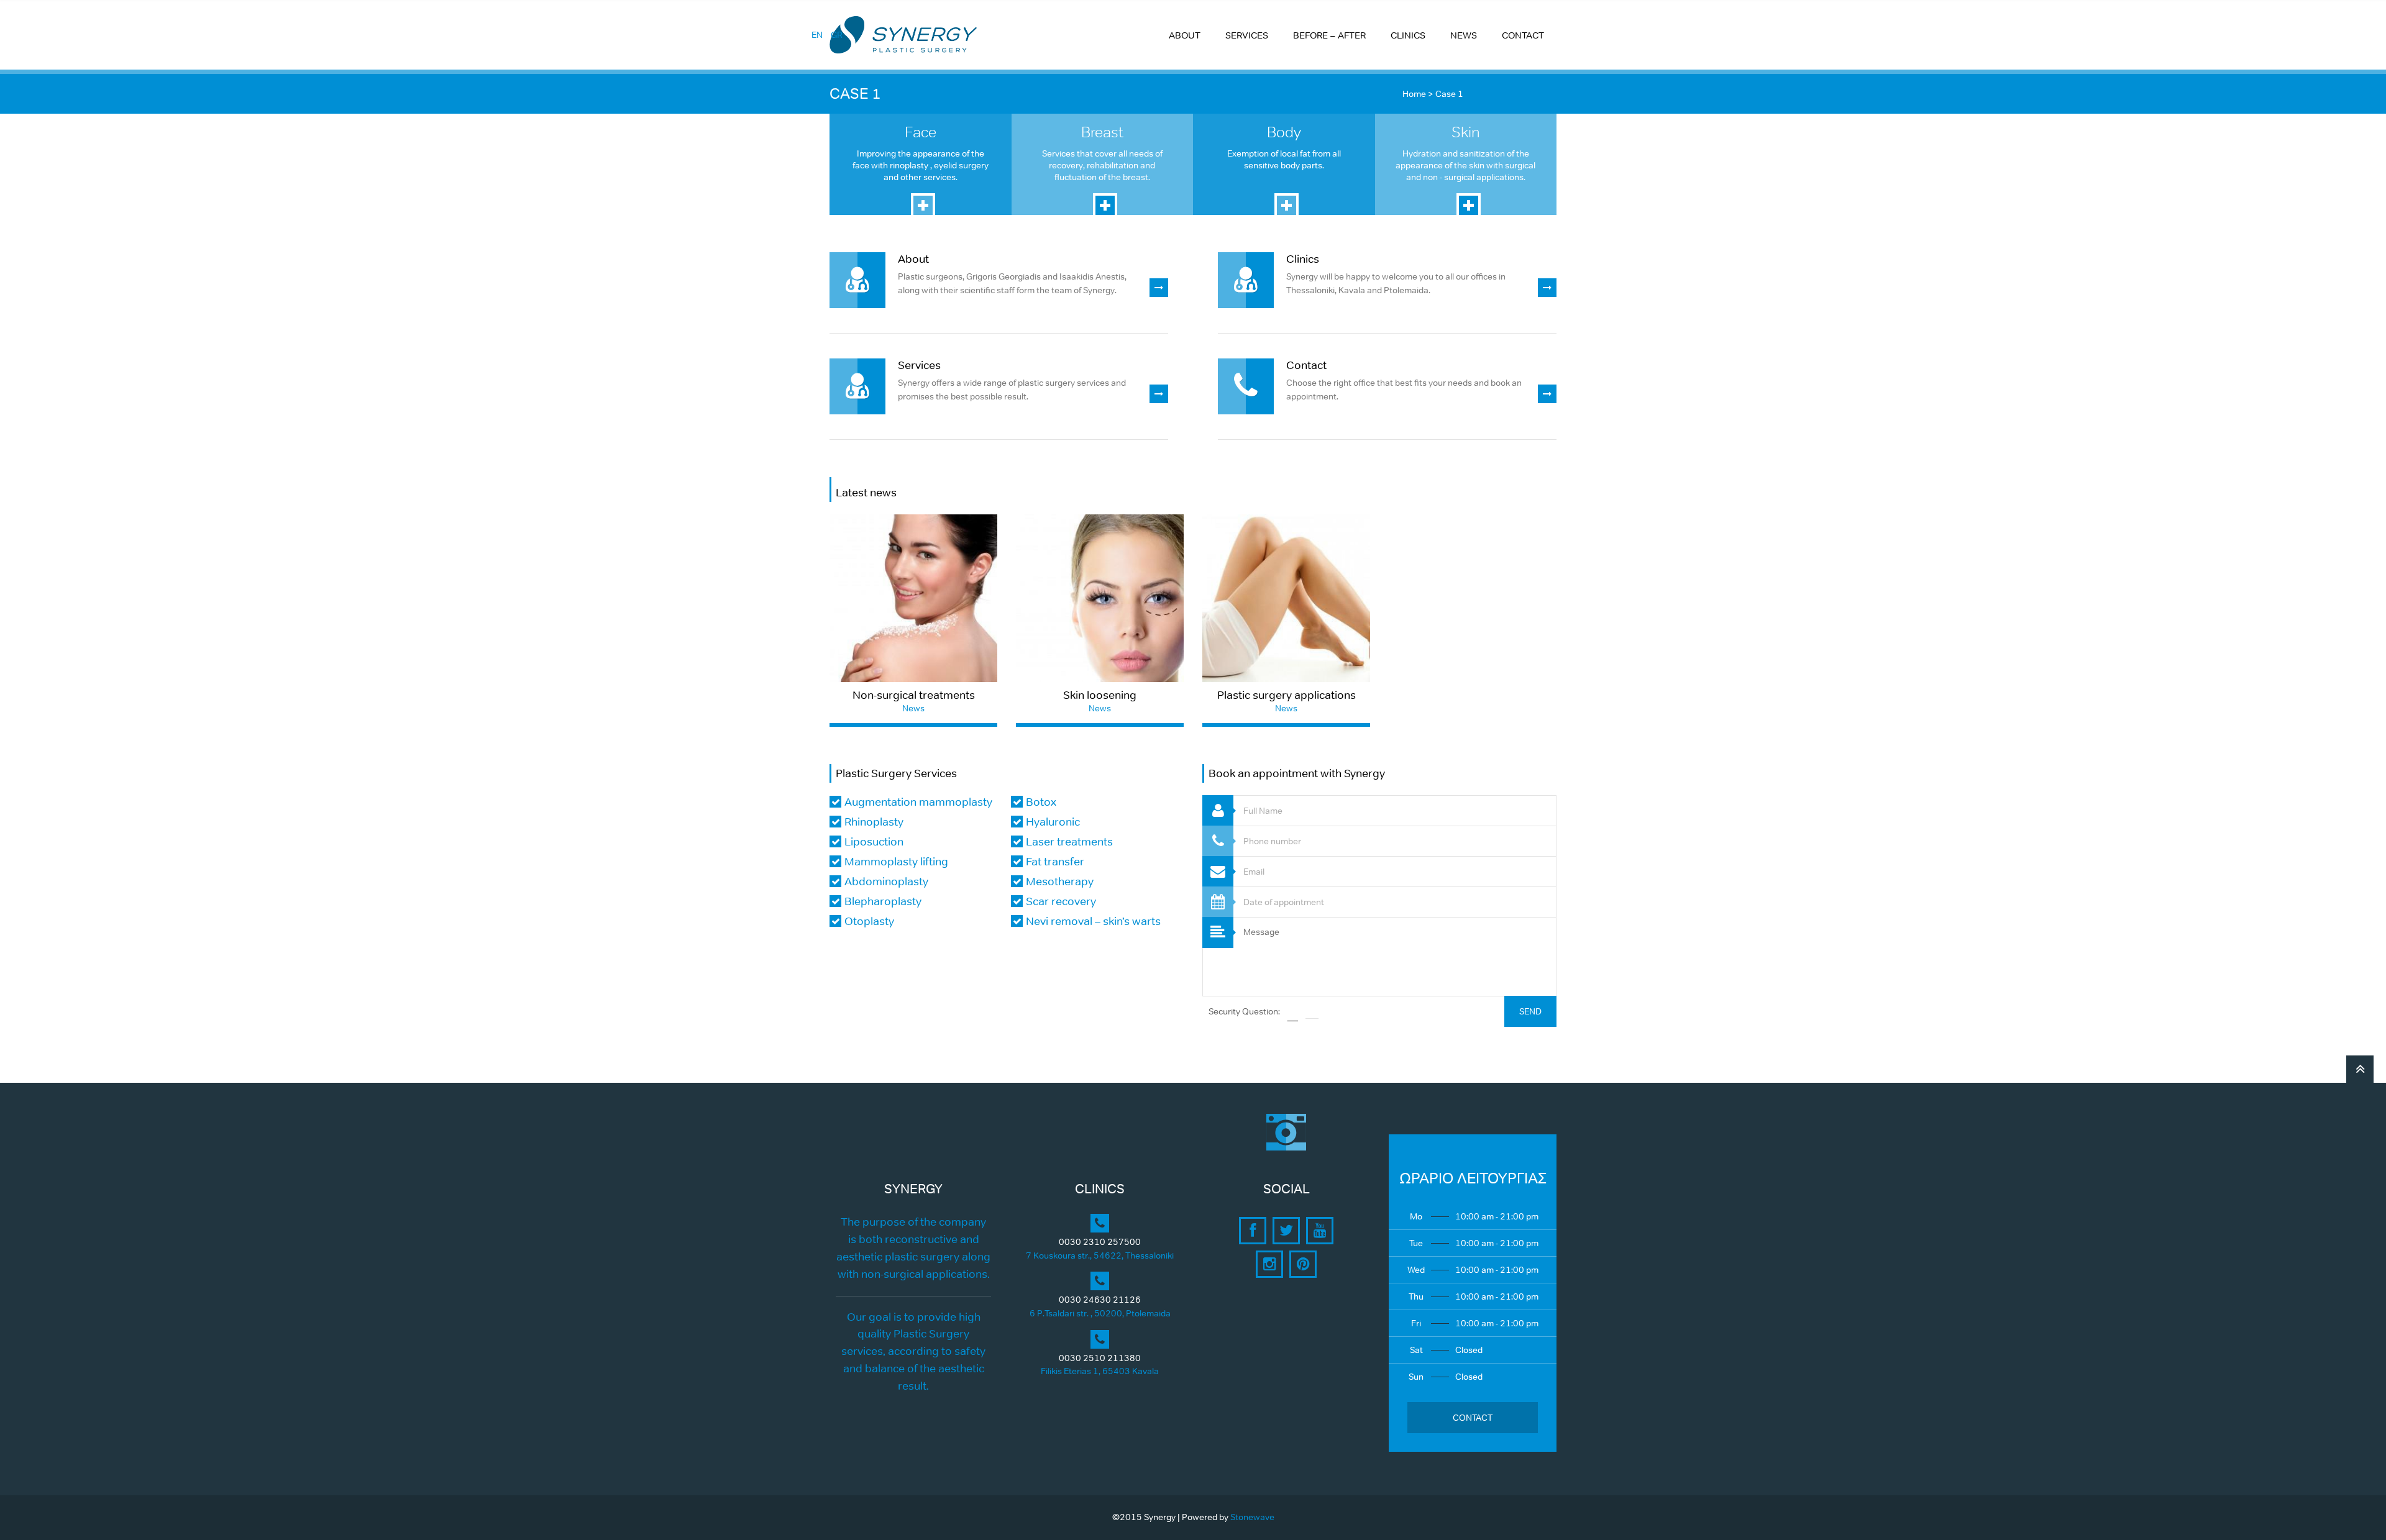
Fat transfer (1055, 862)
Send (1530, 1011)
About (913, 259)
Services (919, 365)
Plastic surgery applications (1287, 695)
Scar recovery (1061, 901)
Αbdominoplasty (886, 882)
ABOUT (1185, 35)
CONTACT (1523, 35)
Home (1414, 94)
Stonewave (1252, 1517)
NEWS (1464, 35)
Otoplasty (869, 921)
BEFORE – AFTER (1329, 35)
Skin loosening (1100, 695)
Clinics (1303, 259)
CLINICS (1408, 35)
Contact (1306, 365)
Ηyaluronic (1053, 822)
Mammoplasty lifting (896, 862)
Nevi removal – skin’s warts (1093, 921)
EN (817, 35)
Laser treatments (1069, 842)
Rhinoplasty (874, 822)
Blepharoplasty (883, 901)
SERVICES (1247, 35)
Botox (1041, 802)
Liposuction (874, 842)
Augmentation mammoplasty (918, 802)
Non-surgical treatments (914, 695)
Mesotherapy (1060, 882)
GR (837, 35)
